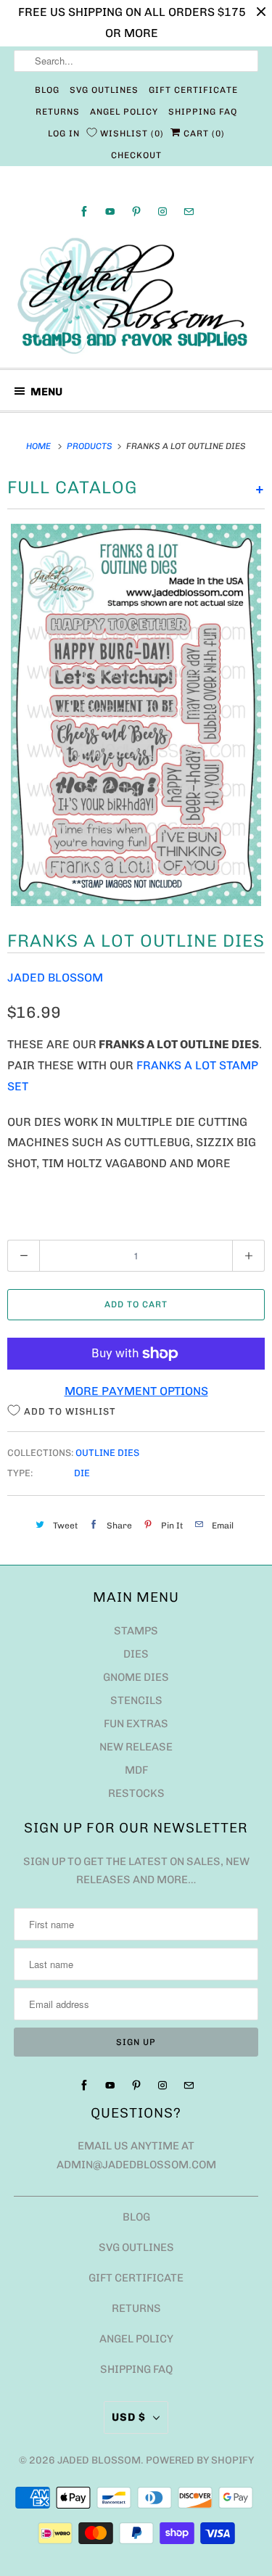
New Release (136, 1747)
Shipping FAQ (203, 112)
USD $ (129, 2417)
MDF (136, 1770)
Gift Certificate (193, 90)
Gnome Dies (136, 1677)
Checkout (136, 155)
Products (91, 446)
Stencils (136, 1700)
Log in (64, 133)
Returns (58, 112)
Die (82, 1473)
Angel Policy (124, 112)
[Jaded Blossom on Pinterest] (136, 211)
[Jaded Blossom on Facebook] (84, 211)
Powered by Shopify (200, 2460)
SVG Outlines (104, 90)
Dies (136, 1654)
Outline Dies (107, 1453)
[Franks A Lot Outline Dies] (136, 715)
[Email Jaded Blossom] (189, 211)
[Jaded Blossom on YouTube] (110, 211)
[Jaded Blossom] (136, 296)
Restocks (136, 1793)
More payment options (136, 1391)
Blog (47, 90)
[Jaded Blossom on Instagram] (162, 211)
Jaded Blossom (55, 978)
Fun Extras (136, 1724)
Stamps (136, 1631)
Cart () (203, 133)
